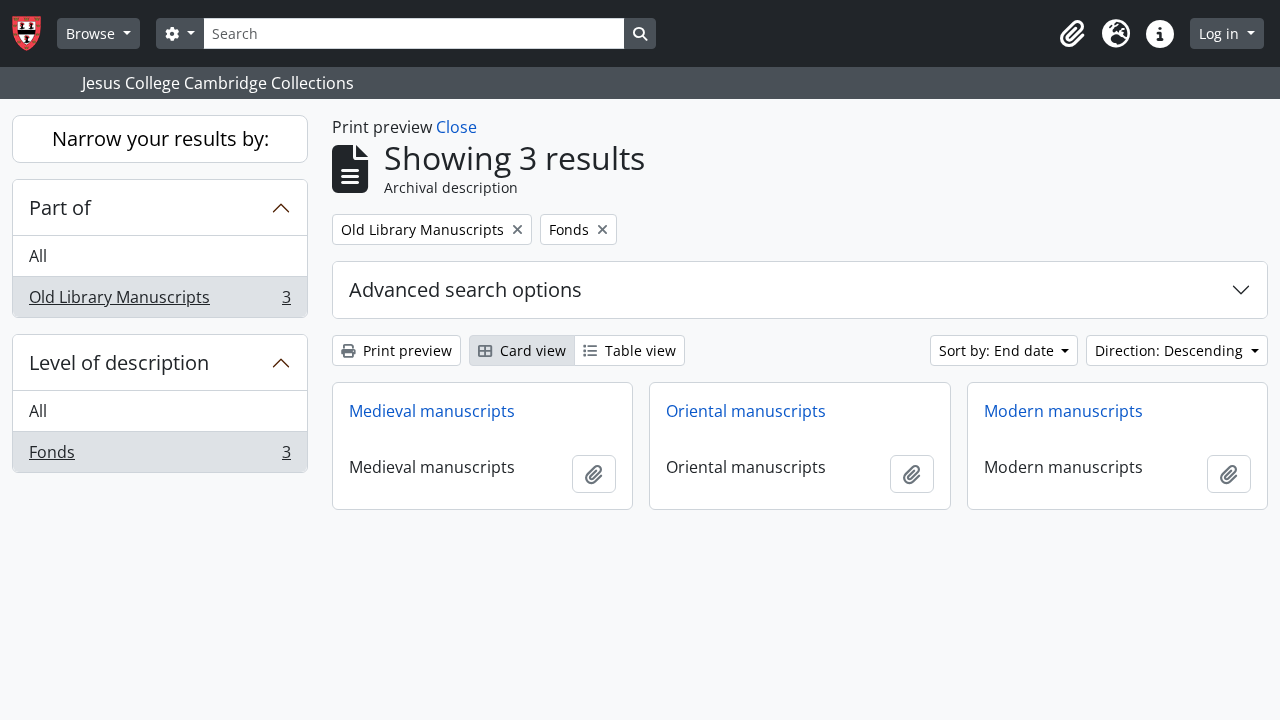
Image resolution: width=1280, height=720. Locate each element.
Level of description (119, 362)
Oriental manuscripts (746, 411)
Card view (531, 350)
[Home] (34, 33)
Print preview (405, 350)
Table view (638, 350)
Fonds (159, 456)
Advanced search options (465, 289)
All (38, 256)
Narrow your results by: (160, 138)
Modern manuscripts (1063, 411)
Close (456, 127)
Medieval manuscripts (432, 411)
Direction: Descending (1171, 350)
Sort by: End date (998, 350)
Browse (92, 33)
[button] (1072, 34)
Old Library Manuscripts (159, 301)
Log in (1221, 33)
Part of (60, 207)
